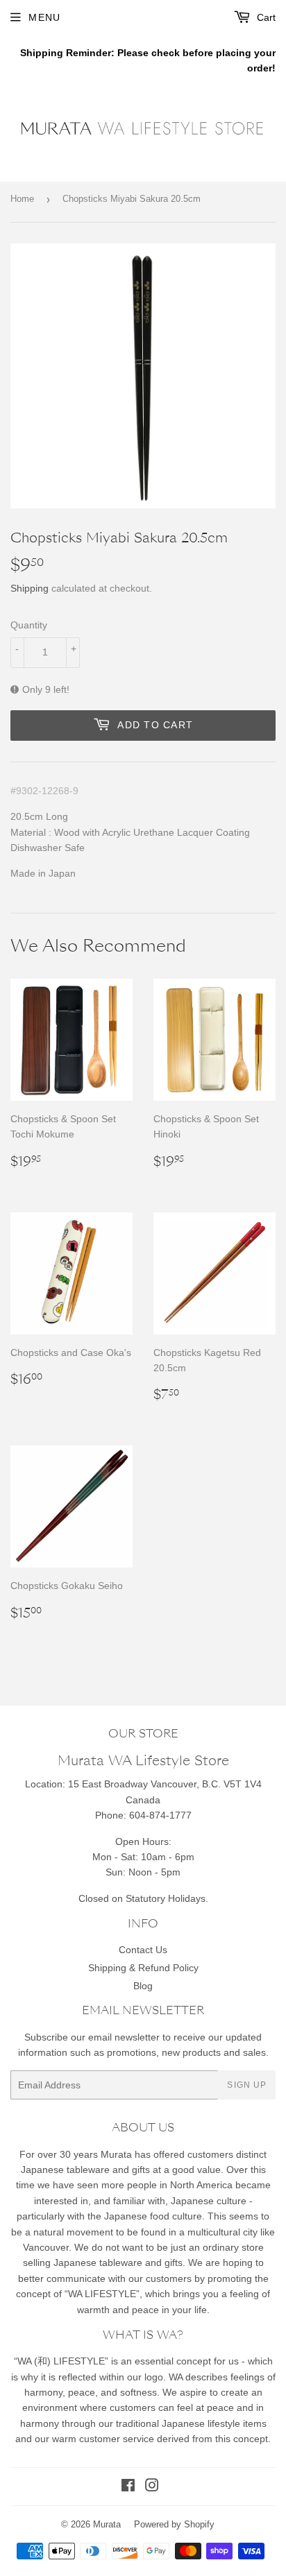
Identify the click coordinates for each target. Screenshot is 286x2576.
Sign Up (247, 2085)
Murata (107, 2524)
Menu (44, 17)
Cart (265, 17)
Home (22, 199)
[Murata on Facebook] (128, 2487)
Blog (143, 1986)
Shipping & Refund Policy (143, 1968)
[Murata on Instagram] (152, 2487)
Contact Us (143, 1950)
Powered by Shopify (174, 2524)
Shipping (30, 588)
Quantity (29, 625)
